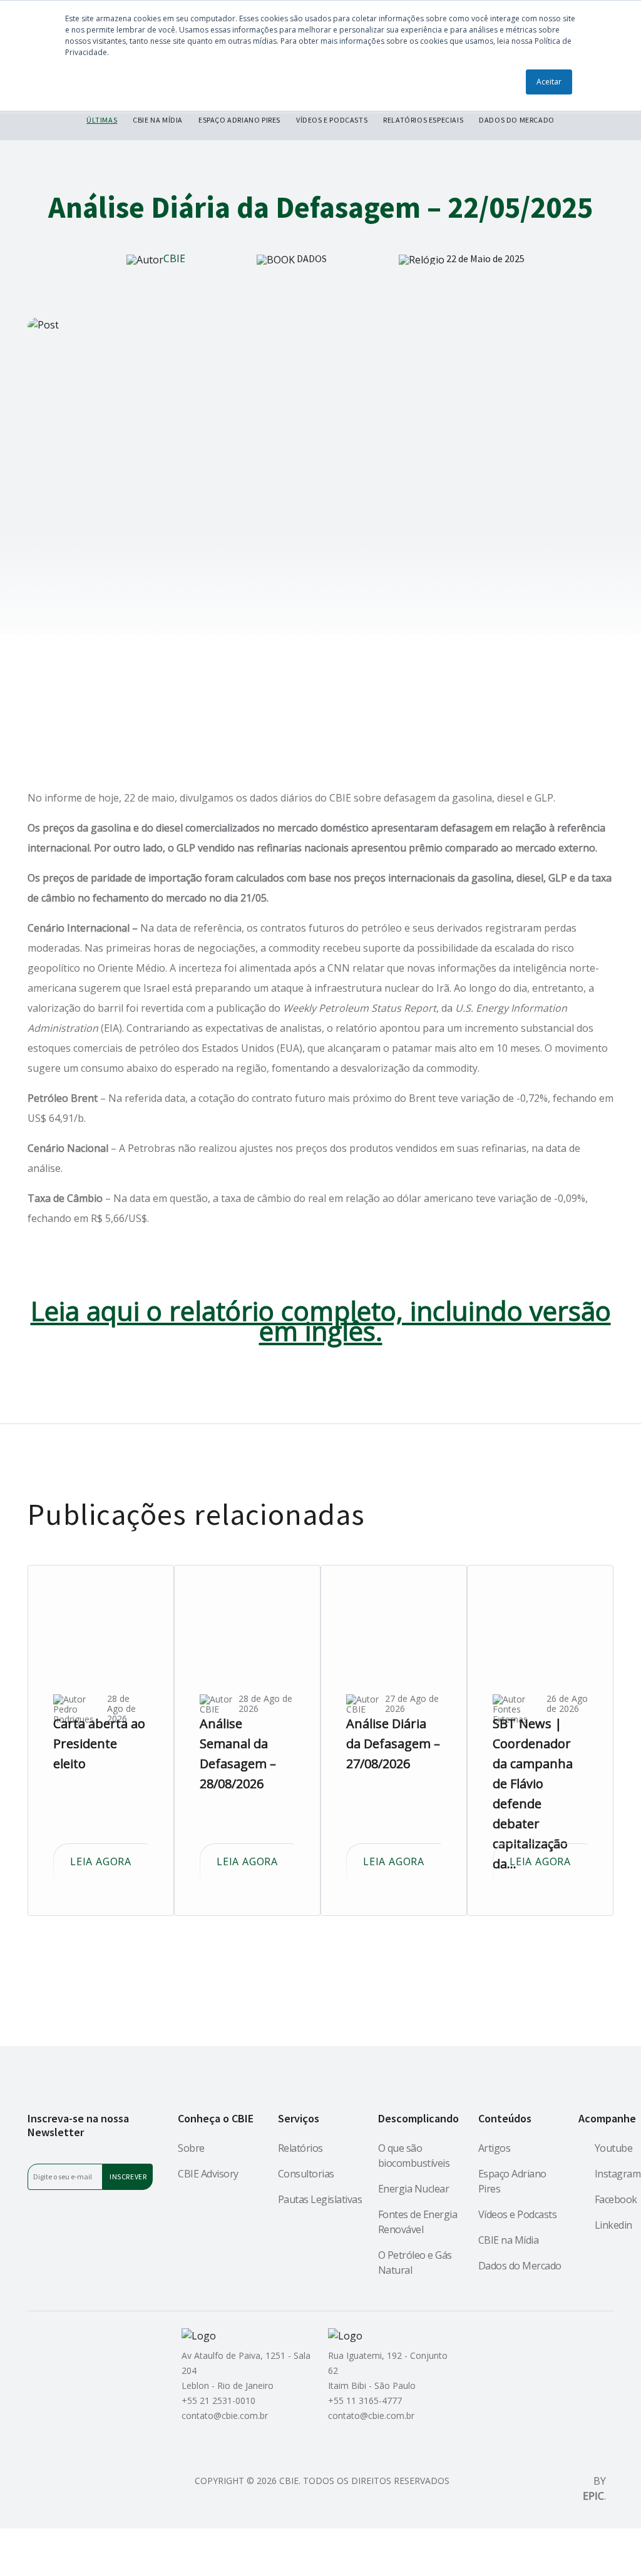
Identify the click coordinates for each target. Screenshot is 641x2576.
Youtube (614, 2148)
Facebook (616, 2199)
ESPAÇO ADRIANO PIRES (239, 120)
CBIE (174, 258)
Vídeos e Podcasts (518, 2214)
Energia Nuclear (414, 2189)
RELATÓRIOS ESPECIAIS (423, 120)
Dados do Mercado (520, 2266)
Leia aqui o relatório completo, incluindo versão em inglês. (321, 1321)
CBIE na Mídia (509, 2240)
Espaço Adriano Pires (512, 2181)
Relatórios (300, 2148)
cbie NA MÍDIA (158, 120)
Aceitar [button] (549, 82)
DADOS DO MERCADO (517, 120)
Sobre (191, 2148)
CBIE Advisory (208, 2174)
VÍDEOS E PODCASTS (332, 120)
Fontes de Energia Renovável (418, 2222)
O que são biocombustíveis (414, 2156)
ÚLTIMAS (102, 120)
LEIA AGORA (101, 1861)
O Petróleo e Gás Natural (415, 2263)
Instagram (618, 2174)
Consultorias (306, 2174)
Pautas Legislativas (320, 2199)
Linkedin (613, 2225)
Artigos (495, 2148)
